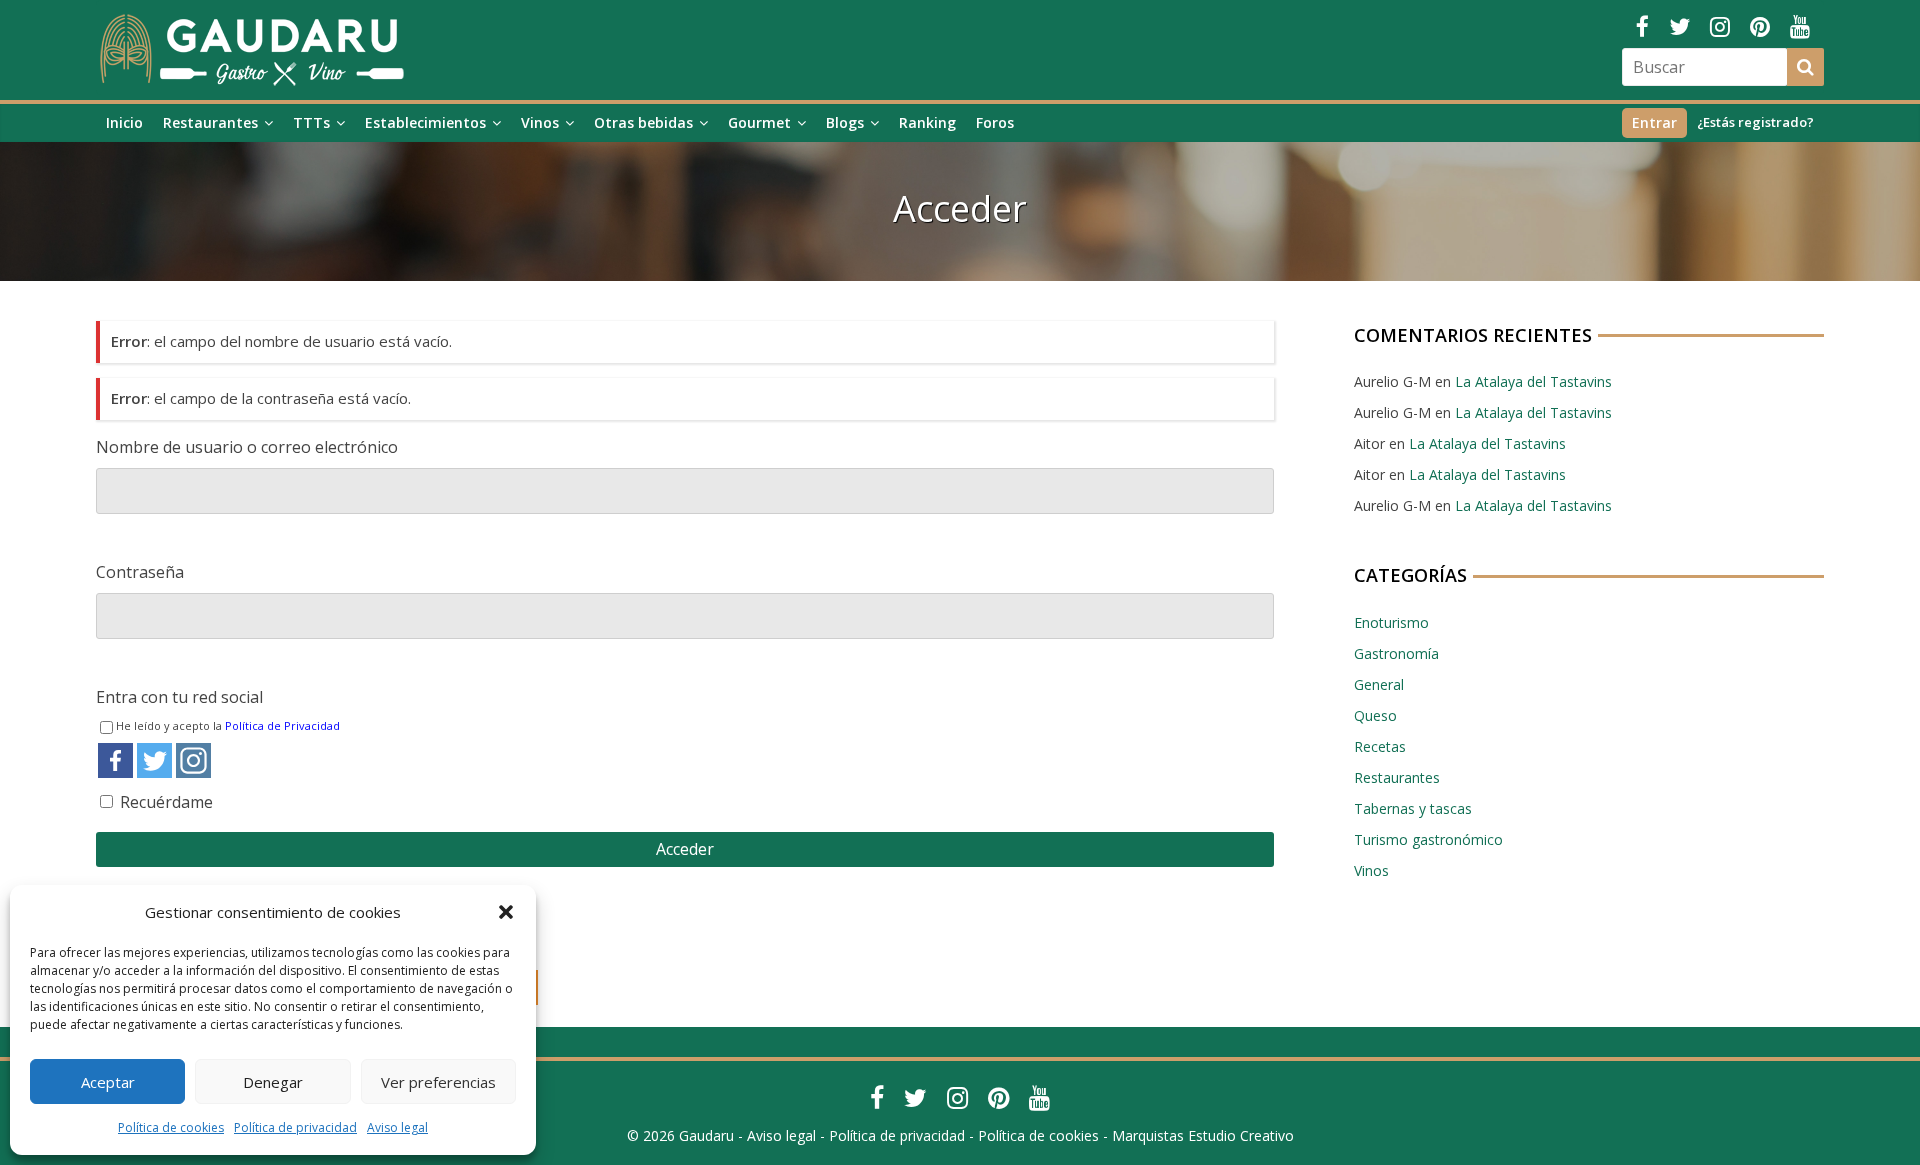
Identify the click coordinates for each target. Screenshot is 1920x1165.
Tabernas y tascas (1413, 808)
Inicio (124, 122)
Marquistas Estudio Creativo (1203, 1135)
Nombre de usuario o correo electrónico (247, 447)
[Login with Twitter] (154, 760)
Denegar (273, 1082)
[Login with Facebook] (115, 760)
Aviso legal (397, 1127)
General (1379, 684)
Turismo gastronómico (1428, 839)
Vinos (540, 122)
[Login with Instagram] (193, 760)
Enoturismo (1391, 622)
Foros (995, 122)
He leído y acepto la (228, 725)
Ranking (927, 122)
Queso (1375, 715)
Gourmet (759, 122)
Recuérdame (166, 802)
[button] (506, 912)
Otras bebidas (643, 122)
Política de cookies (171, 1127)
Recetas (1380, 746)
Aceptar (108, 1082)
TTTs (311, 122)
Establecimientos (425, 122)
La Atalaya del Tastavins (1533, 381)
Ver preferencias (438, 1082)
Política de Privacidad (282, 725)
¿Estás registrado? (1755, 122)
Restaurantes (210, 122)
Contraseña (140, 572)
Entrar (1654, 122)
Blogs (845, 122)
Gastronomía (1396, 653)
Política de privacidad (295, 1127)
